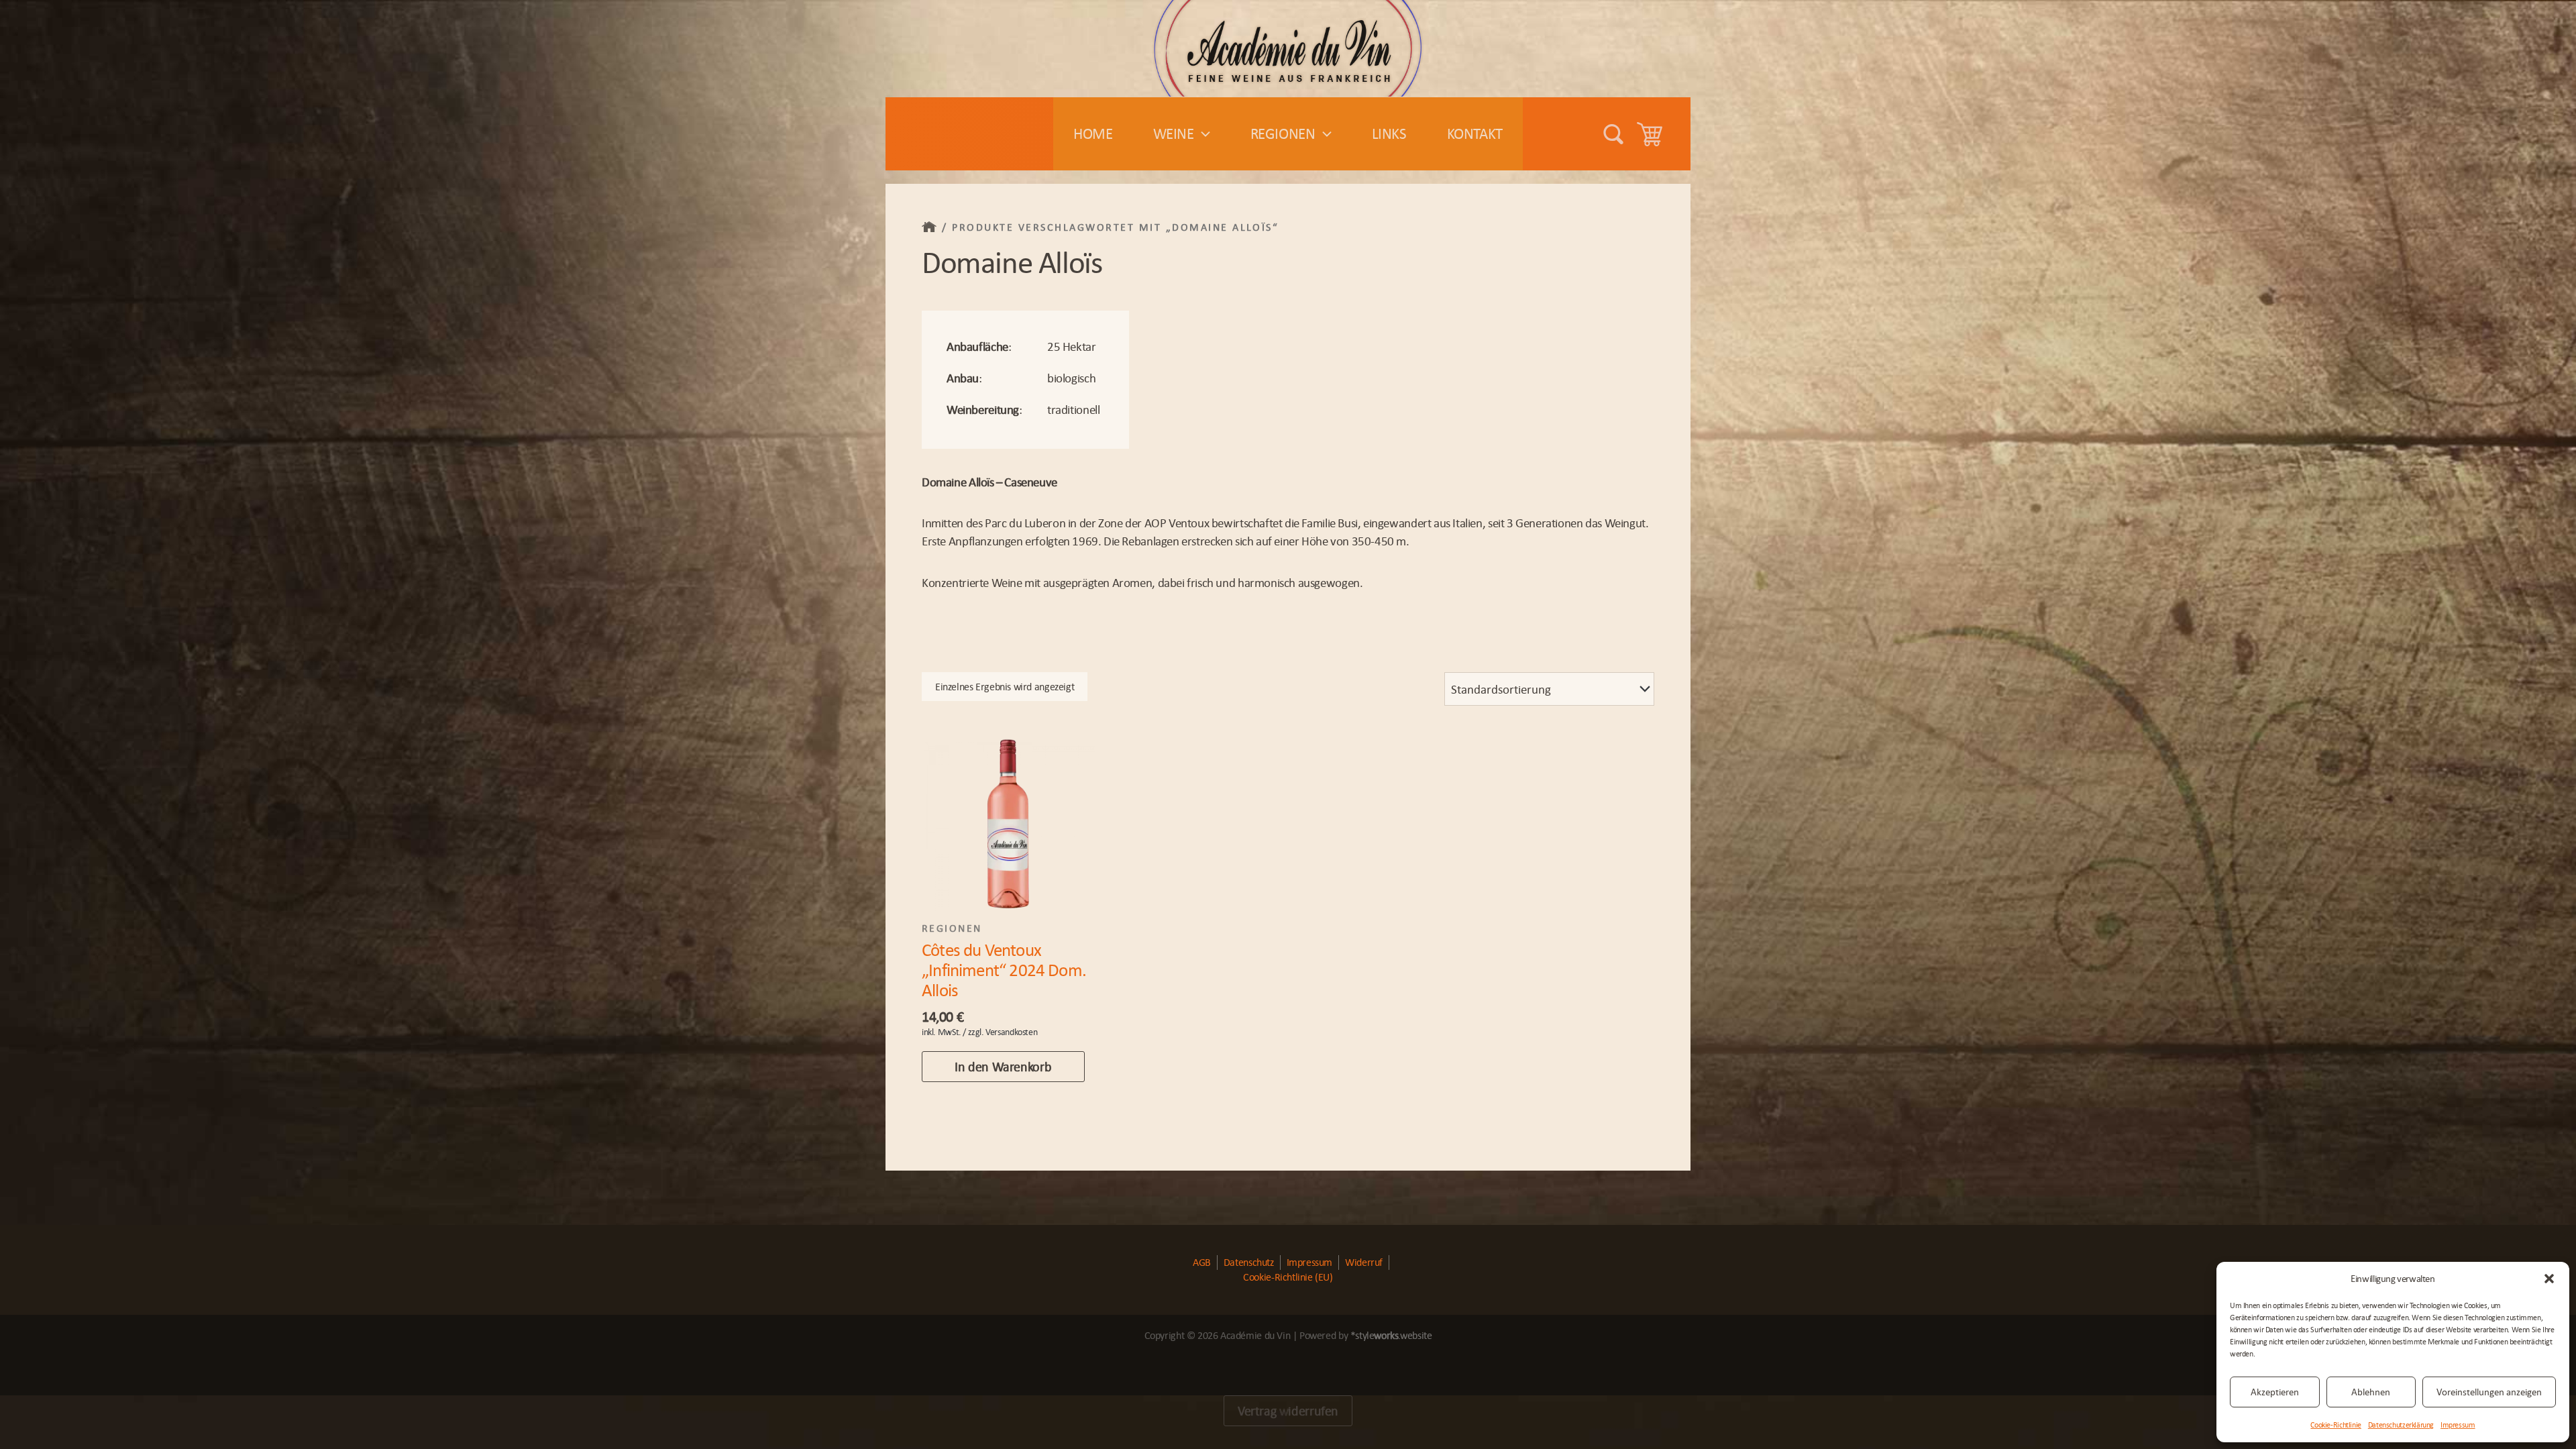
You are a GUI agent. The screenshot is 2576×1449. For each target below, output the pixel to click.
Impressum (2458, 1425)
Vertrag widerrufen (1288, 1411)
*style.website (1391, 1335)
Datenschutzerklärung (2401, 1425)
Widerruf (1364, 1262)
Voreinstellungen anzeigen (2489, 1392)
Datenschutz (1249, 1262)
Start (930, 227)
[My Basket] (1654, 134)
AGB (1202, 1262)
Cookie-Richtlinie (2336, 1425)
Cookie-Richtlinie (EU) (1288, 1277)
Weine (1174, 133)
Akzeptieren (2275, 1392)
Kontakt (1475, 133)
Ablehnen (2371, 1392)
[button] (2549, 1279)
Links (1389, 133)
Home (1093, 133)
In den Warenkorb (1003, 1067)
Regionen (1283, 133)
